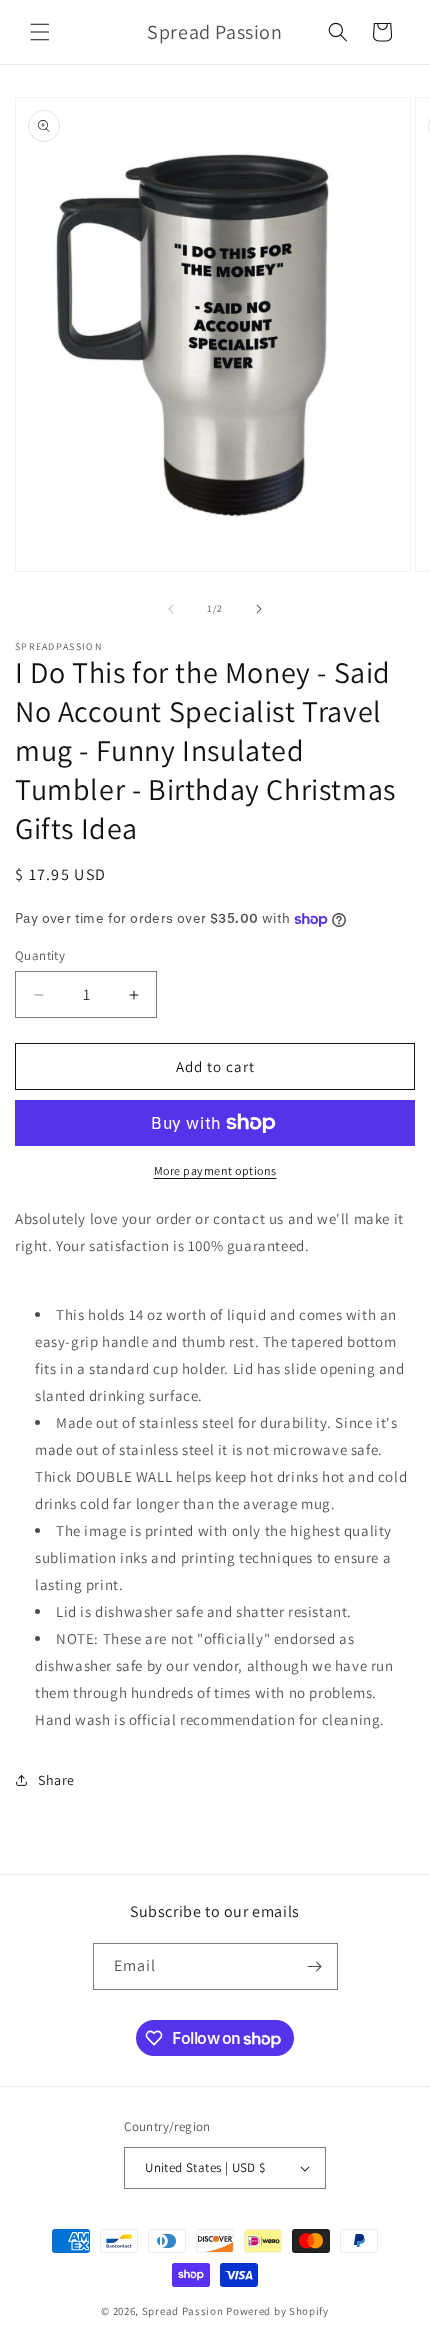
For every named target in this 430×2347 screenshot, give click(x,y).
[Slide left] (171, 609)
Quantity (40, 955)
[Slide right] (259, 609)
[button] (40, 32)
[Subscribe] (315, 1966)
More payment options (215, 1170)
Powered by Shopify (277, 2311)
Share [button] (56, 1780)
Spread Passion (183, 2311)
